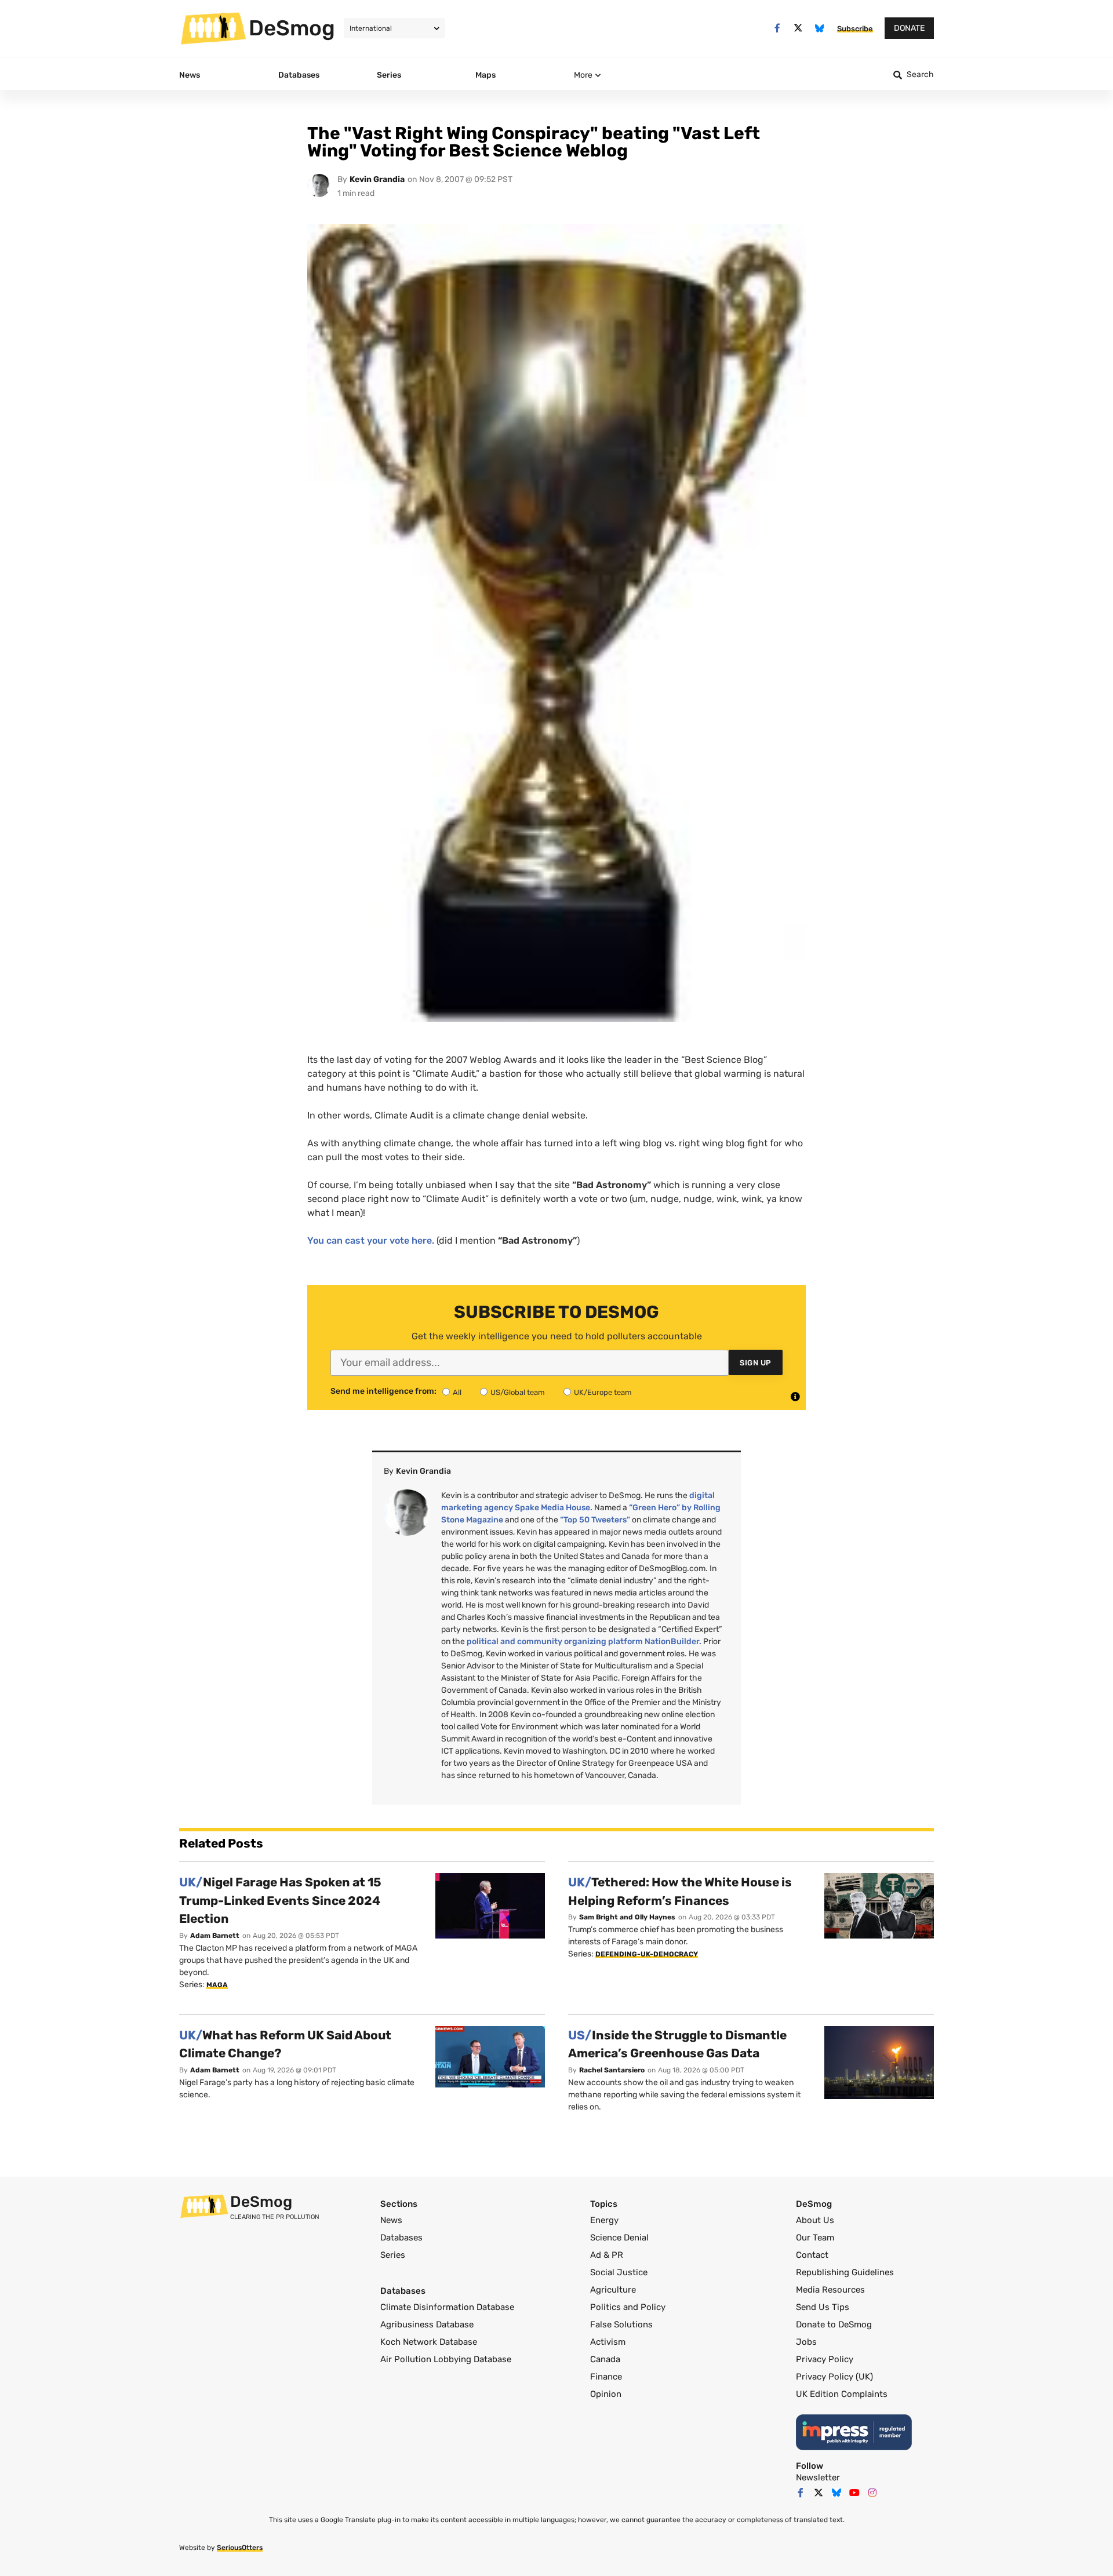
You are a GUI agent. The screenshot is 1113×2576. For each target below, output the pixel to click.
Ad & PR (607, 2255)
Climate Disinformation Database (447, 2307)
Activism (608, 2342)
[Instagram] (872, 2493)
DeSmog (292, 28)
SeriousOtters (240, 2548)
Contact (812, 2255)
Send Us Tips (823, 2307)
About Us (815, 2220)
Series (393, 2255)
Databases (401, 2238)
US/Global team (518, 1392)
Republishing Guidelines (845, 2272)
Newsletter (818, 2477)
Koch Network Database (429, 2342)
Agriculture (613, 2290)
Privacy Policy (825, 2359)
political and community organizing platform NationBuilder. (584, 1642)
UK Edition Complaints (842, 2394)
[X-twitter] (799, 28)
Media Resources (830, 2290)
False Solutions (621, 2324)
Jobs (806, 2342)
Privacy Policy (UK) (834, 2377)
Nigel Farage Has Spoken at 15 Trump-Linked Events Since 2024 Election (280, 1900)
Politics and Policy (628, 2307)
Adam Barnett (215, 1936)
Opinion (606, 2394)
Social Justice (619, 2272)
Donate (909, 28)
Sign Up (756, 1363)
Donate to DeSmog (834, 2324)
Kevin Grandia (377, 179)
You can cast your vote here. (371, 1240)
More (583, 75)
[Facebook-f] (777, 28)
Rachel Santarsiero (612, 2070)
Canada (605, 2359)
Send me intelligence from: (383, 1391)
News (391, 2220)
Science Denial (619, 2238)
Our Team (815, 2238)
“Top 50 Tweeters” (595, 1520)
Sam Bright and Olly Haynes (627, 1917)
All (457, 1392)
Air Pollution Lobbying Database (446, 2359)
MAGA (217, 1985)
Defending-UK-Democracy (647, 1954)
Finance (606, 2377)
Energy (604, 2220)
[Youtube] (854, 2493)
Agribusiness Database (427, 2324)
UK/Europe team (603, 1392)
